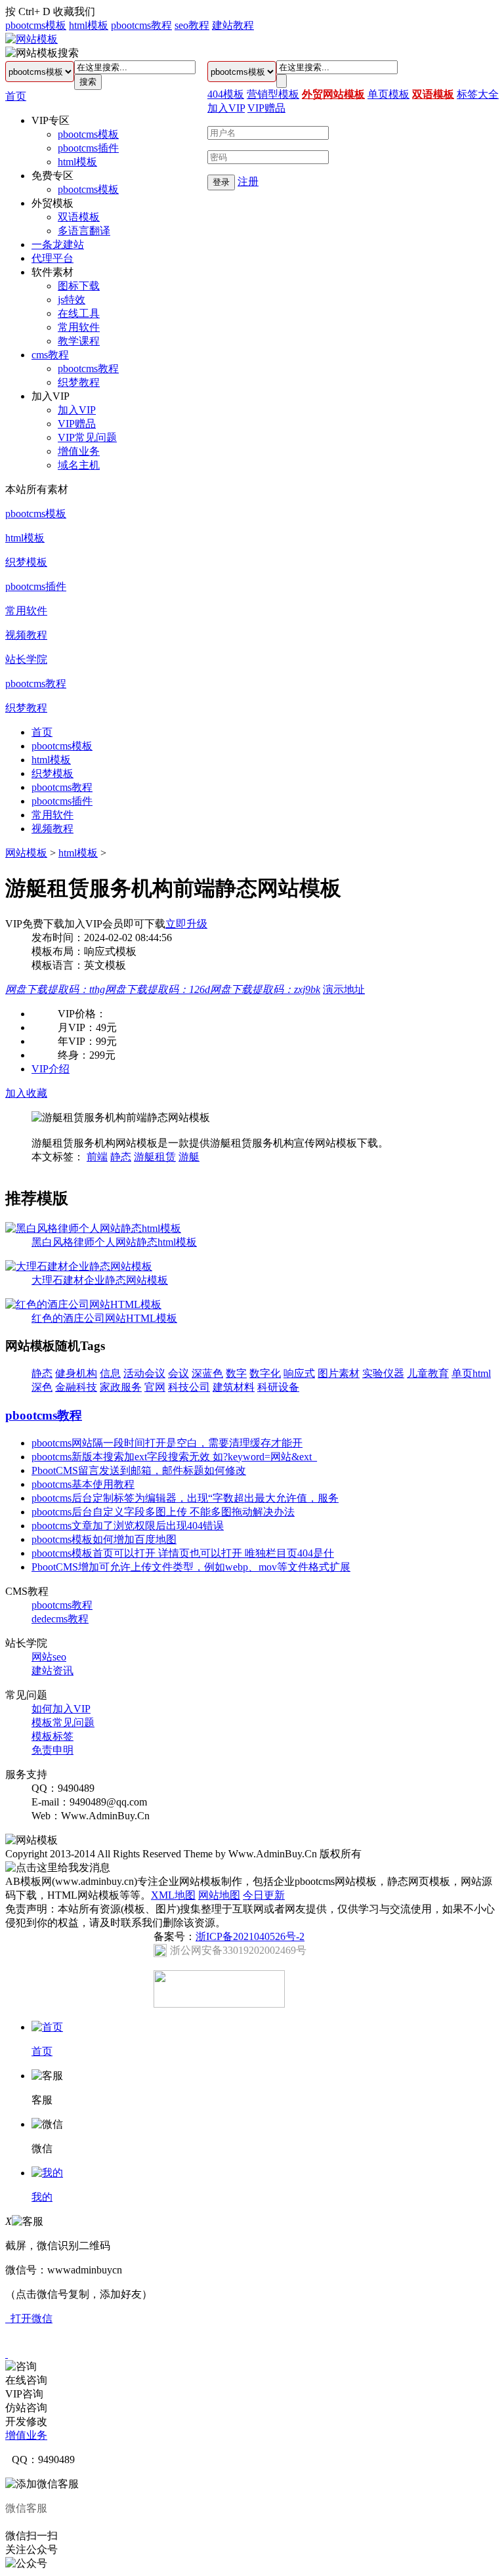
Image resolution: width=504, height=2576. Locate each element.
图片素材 (339, 1373)
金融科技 (76, 1387)
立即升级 (186, 924)
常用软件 (79, 327)
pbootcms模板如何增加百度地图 (104, 1539)
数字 (236, 1373)
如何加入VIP (61, 1709)
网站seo (49, 1657)
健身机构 (76, 1373)
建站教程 (233, 25)
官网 (155, 1387)
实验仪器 (383, 1373)
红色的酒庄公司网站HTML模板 (104, 1318)
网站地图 (219, 1895)
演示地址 (344, 989)
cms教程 (50, 355)
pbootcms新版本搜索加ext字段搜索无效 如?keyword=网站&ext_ (174, 1457)
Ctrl (26, 11)
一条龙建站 (58, 244)
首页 (16, 96)
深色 (42, 1387)
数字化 (265, 1373)
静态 (121, 1157)
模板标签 (52, 1736)
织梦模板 (26, 562)
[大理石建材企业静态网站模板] (79, 1266)
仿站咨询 (26, 2408)
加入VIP (77, 410)
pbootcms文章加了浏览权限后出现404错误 (128, 1526)
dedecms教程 (60, 1619)
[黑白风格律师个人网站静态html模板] (93, 1228)
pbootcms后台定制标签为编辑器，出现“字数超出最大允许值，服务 (185, 1498)
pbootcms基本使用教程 (83, 1484)
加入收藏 (26, 1093)
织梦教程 (79, 382)
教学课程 (79, 341)
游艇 (189, 1157)
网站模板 (26, 853)
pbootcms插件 (88, 148)
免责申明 (52, 1750)
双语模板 (79, 217)
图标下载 (79, 286)
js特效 (72, 300)
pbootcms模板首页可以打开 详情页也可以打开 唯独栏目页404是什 (183, 1553)
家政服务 (121, 1387)
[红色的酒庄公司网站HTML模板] (83, 1304)
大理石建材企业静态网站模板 (100, 1280)
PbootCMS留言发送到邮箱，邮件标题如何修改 (139, 1470)
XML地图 (173, 1895)
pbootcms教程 (141, 25)
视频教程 (26, 635)
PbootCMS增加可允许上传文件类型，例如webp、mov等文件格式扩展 (191, 1567)
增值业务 (79, 451)
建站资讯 (52, 1671)
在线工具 (79, 313)
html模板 (89, 25)
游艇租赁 (155, 1157)
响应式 (299, 1373)
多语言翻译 (84, 231)
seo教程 (192, 25)
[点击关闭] (7, 2354)
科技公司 (189, 1387)
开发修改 (26, 2421)
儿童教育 (428, 1373)
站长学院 (26, 659)
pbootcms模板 (36, 25)
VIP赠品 (77, 424)
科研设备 (278, 1387)
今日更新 (264, 1895)
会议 (178, 1373)
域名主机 (79, 465)
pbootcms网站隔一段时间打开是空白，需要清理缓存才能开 (167, 1443)
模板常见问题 (63, 1722)
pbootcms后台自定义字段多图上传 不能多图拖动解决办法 (163, 1512)
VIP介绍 (51, 1069)
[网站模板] (31, 39)
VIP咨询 (24, 2394)
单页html (471, 1373)
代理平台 (52, 258)
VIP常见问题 (87, 437)
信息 (110, 1373)
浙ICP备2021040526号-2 (250, 1936)
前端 (97, 1157)
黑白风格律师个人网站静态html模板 (114, 1242)
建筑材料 (234, 1387)
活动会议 (144, 1373)
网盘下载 (55, 989)
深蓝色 (207, 1373)
